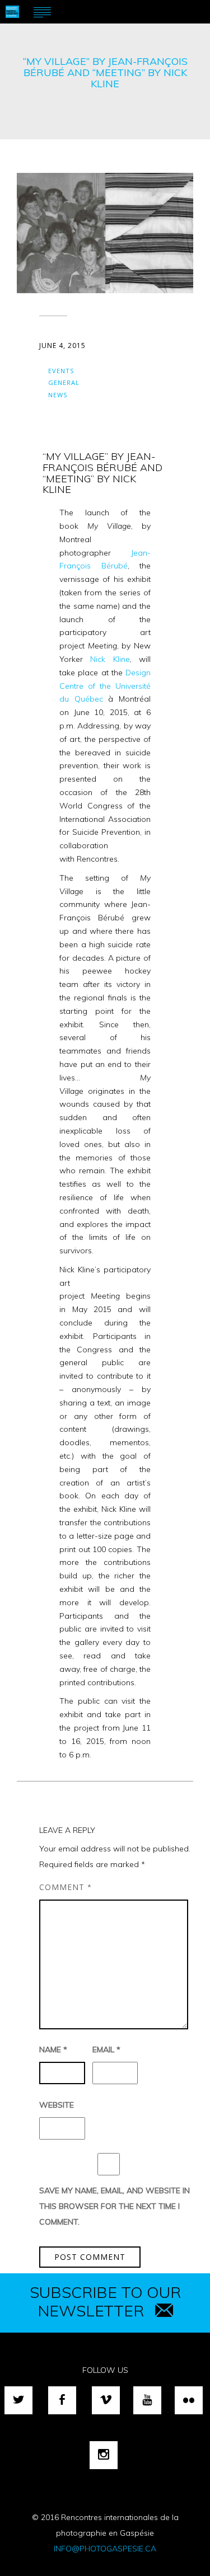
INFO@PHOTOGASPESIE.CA (105, 2549)
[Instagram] (104, 2455)
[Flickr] (189, 2400)
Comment (66, 1887)
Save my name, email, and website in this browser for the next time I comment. (115, 2206)
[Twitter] (18, 2400)
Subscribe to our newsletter (105, 2301)
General (64, 382)
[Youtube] (147, 2400)
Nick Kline (110, 659)
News (58, 395)
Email (106, 2049)
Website (57, 2105)
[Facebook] (62, 2400)
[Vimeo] (106, 2400)
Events (61, 371)
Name (53, 2049)
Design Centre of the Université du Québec (105, 686)
